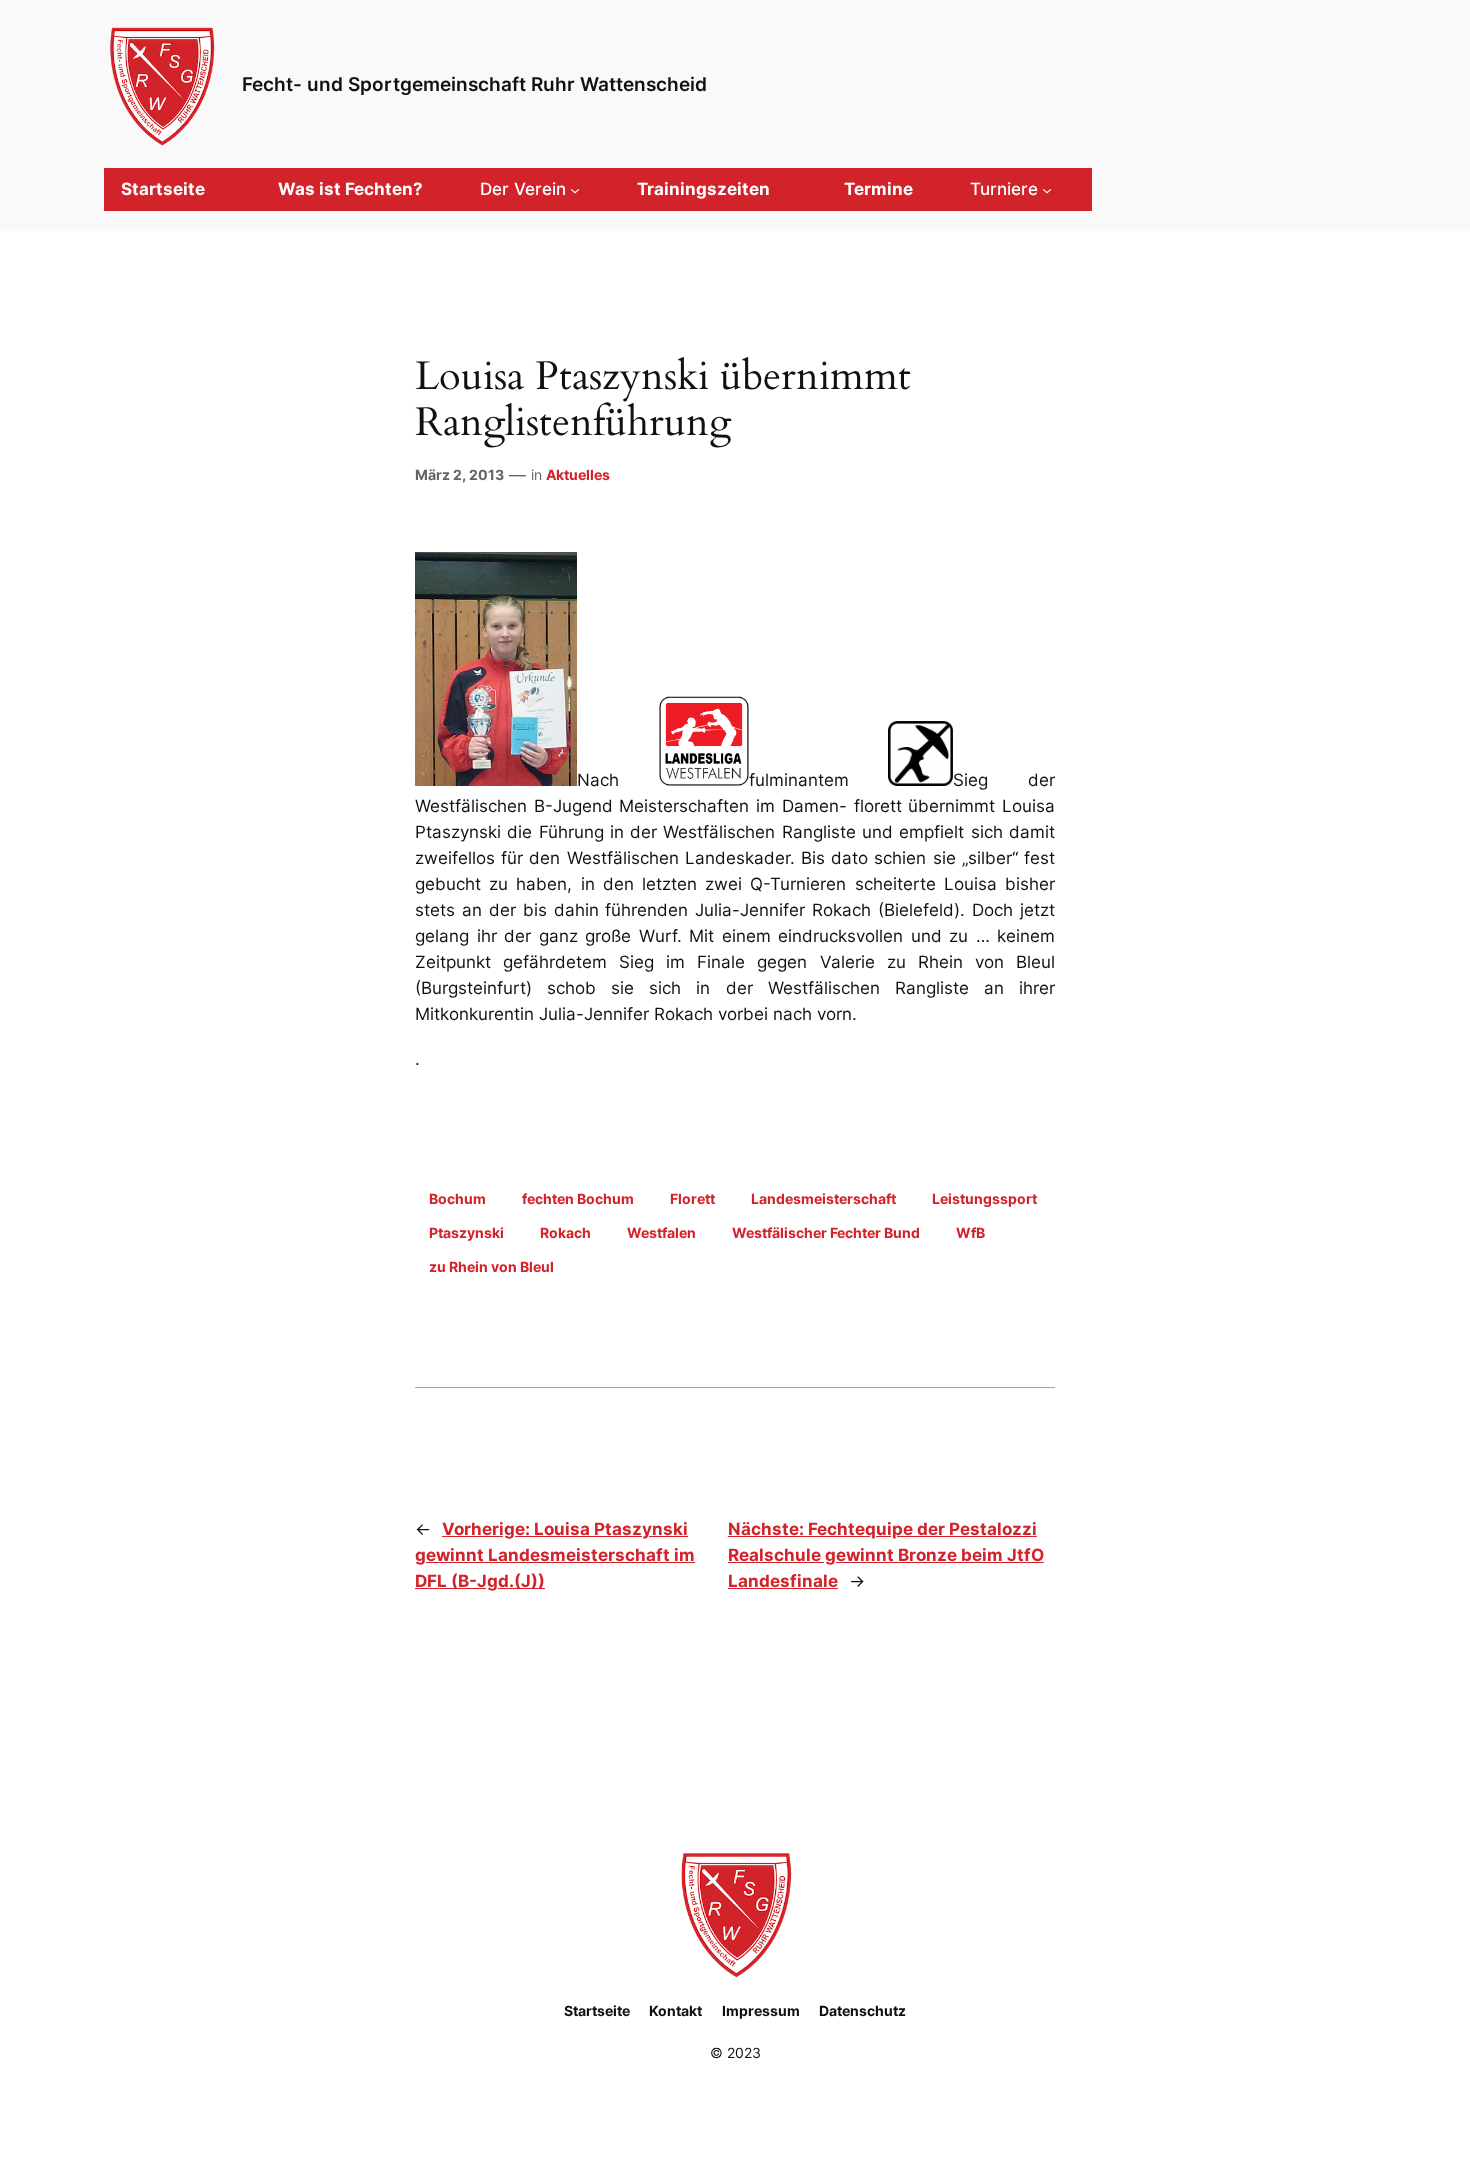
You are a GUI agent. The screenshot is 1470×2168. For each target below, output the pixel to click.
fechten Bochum (578, 1198)
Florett (692, 1198)
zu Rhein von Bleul (491, 1266)
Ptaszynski (466, 1232)
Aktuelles (578, 474)
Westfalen (661, 1232)
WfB (970, 1232)
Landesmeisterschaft (823, 1198)
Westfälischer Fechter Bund (826, 1232)
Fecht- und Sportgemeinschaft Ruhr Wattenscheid (474, 84)
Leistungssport (984, 1198)
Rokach (565, 1232)
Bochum (457, 1198)
